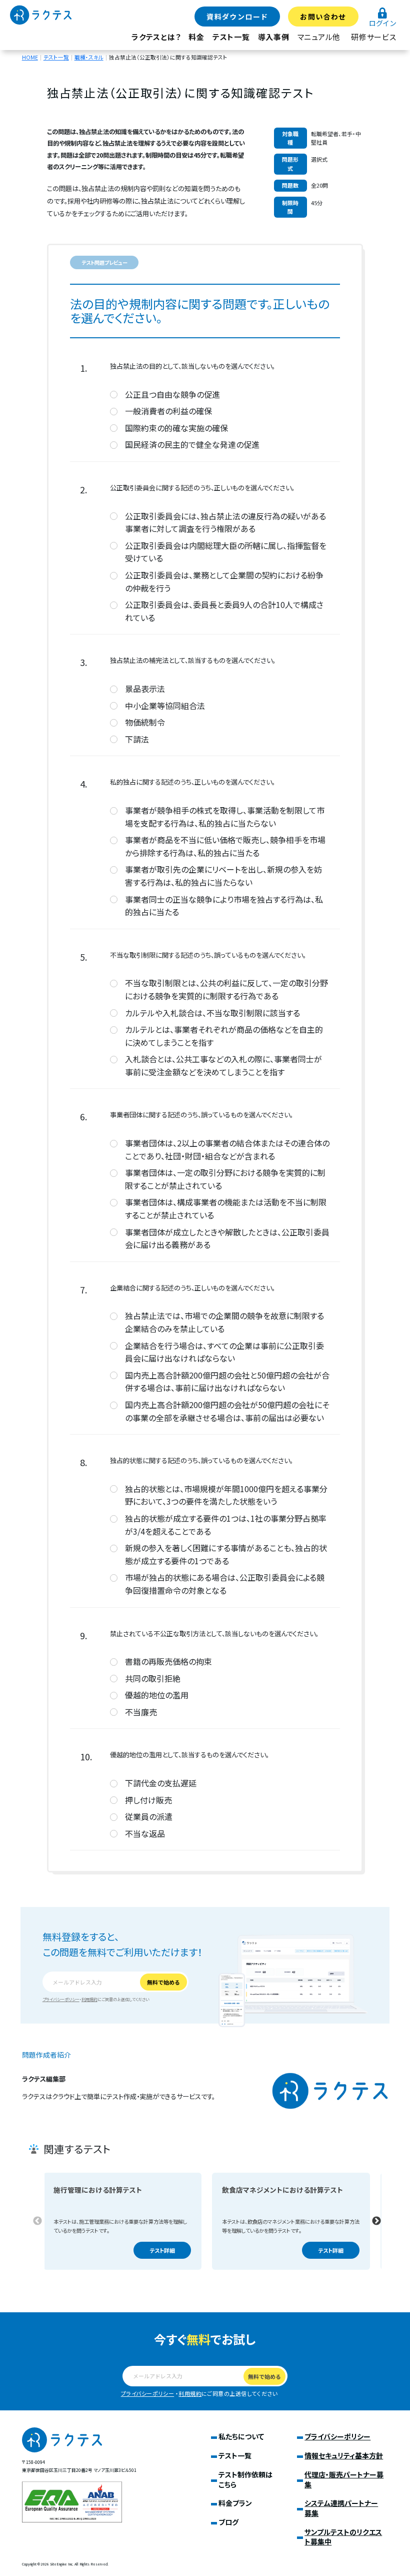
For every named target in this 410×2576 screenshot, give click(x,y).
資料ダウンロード (237, 17)
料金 (196, 37)
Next (376, 2221)
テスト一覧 (231, 37)
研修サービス (374, 37)
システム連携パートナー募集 (341, 2508)
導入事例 (274, 37)
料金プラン (235, 2503)
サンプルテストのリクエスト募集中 (343, 2537)
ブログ (228, 2522)
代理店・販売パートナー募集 (344, 2479)
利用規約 (89, 1999)
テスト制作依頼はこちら (245, 2479)
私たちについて (241, 2436)
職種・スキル (89, 57)
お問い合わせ (323, 17)
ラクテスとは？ (156, 37)
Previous (37, 2221)
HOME (30, 57)
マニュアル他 (319, 37)
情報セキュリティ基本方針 (344, 2455)
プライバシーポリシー (61, 1999)
